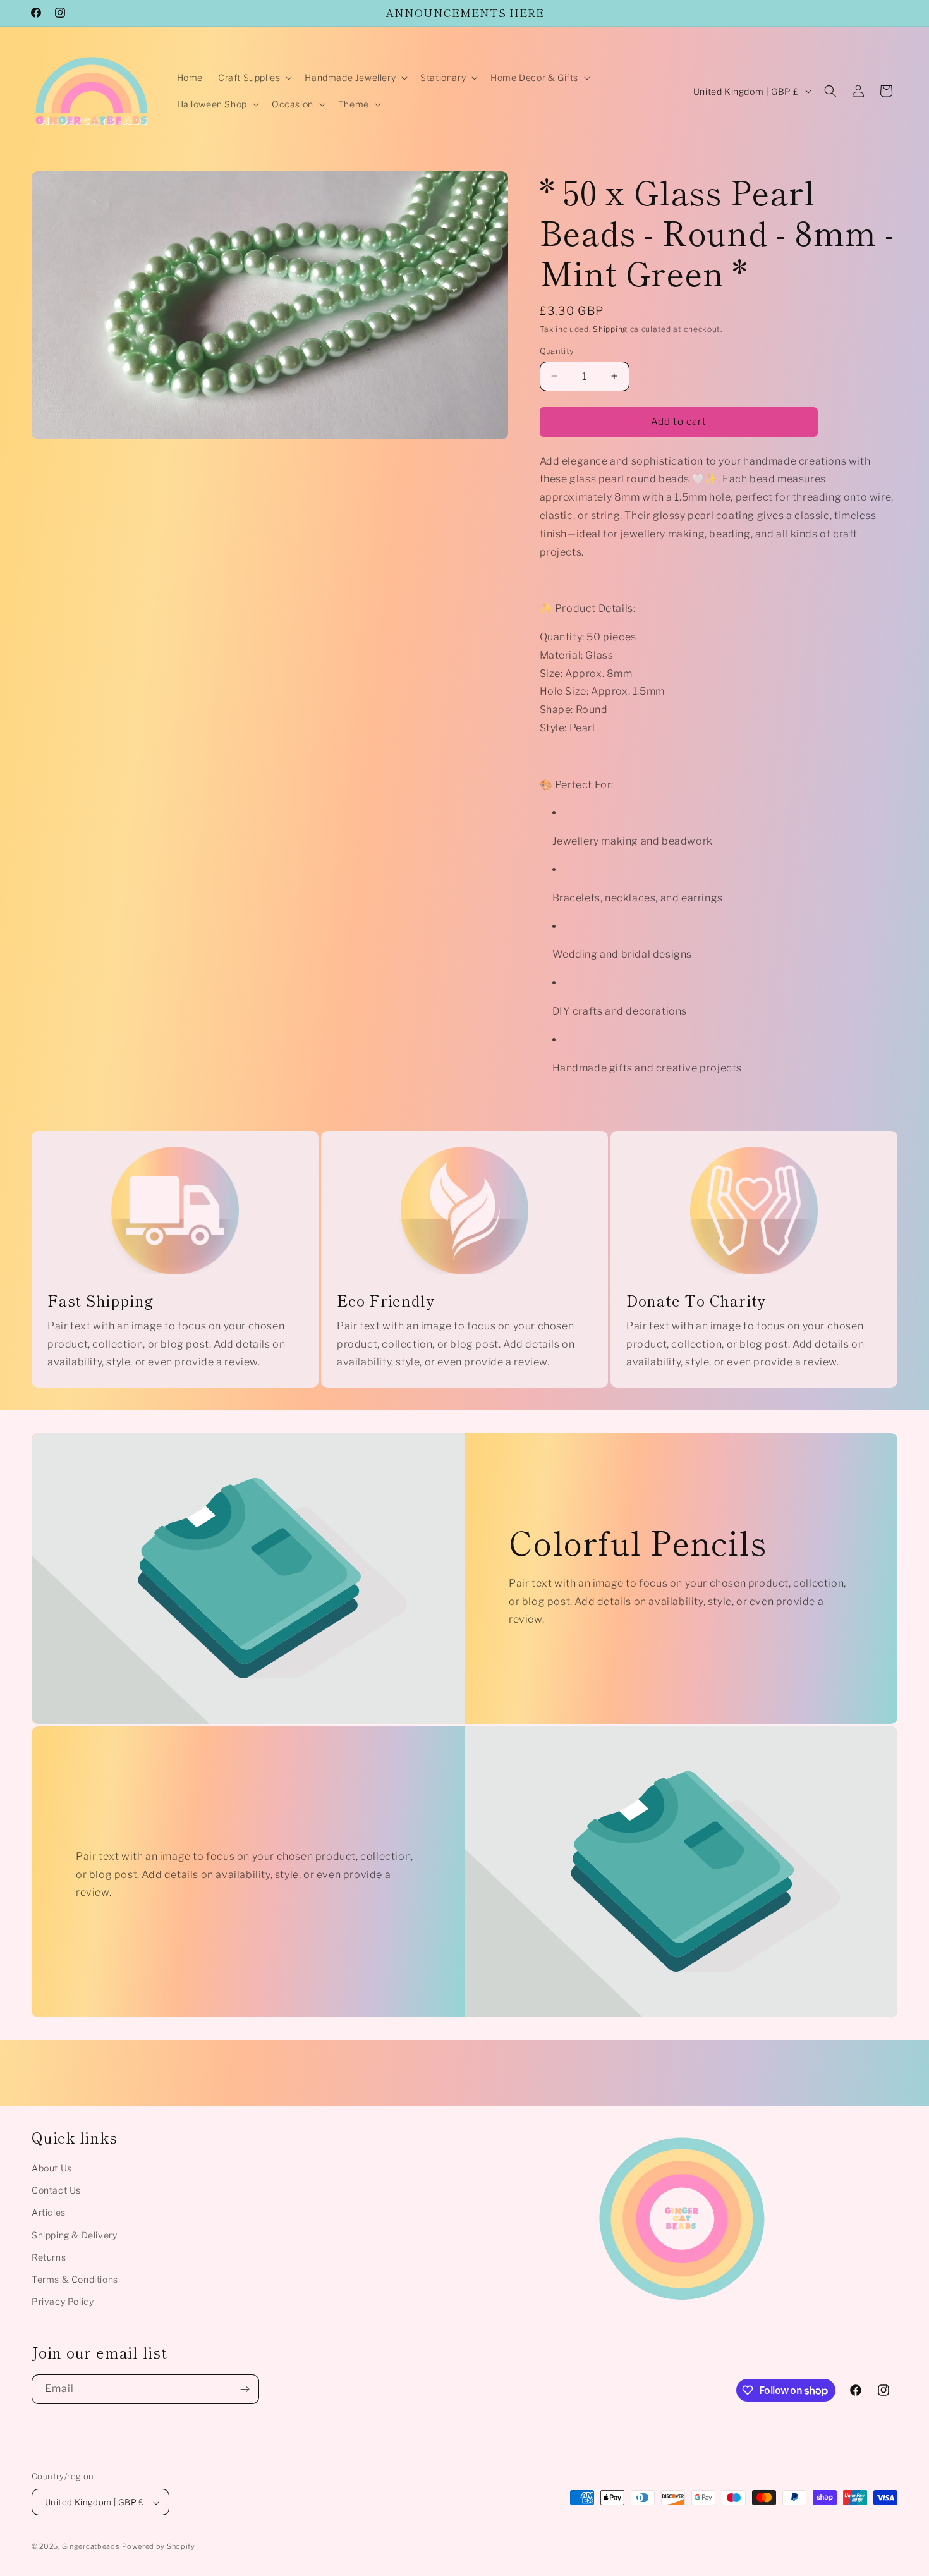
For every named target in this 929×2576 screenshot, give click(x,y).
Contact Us (56, 2190)
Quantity (557, 351)
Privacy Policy (63, 2301)
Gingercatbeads (91, 2547)
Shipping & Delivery (74, 2235)
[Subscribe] (245, 2389)
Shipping (610, 329)
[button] (254, 78)
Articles (49, 2212)
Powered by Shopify (159, 2547)
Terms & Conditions (75, 2279)
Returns (49, 2257)
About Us (52, 2168)
